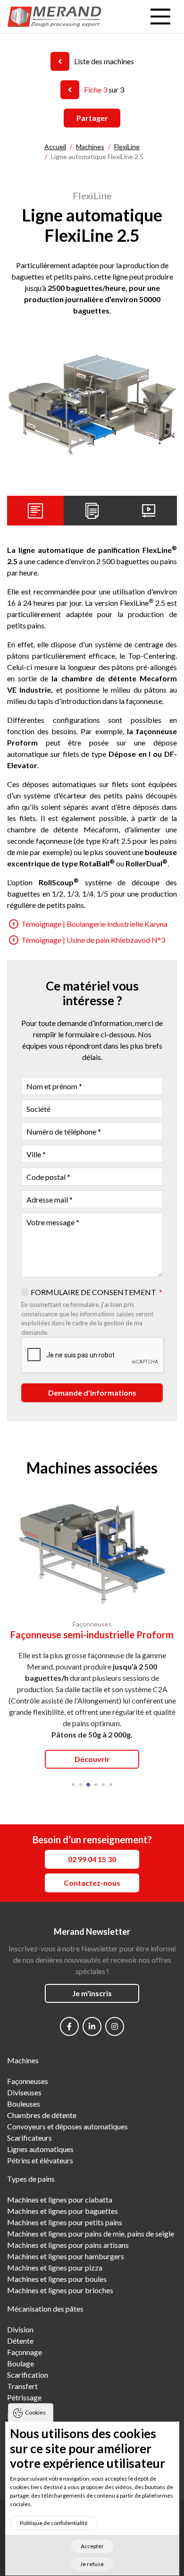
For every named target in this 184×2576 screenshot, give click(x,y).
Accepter (92, 2546)
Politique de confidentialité (54, 2523)
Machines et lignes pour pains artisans (68, 2245)
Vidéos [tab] (149, 510)
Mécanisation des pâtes (45, 2309)
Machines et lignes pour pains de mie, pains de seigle (91, 2233)
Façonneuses (28, 2081)
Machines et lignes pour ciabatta (60, 2199)
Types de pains (31, 2179)
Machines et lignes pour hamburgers (66, 2256)
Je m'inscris (92, 1993)
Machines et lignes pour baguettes (63, 2211)
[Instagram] (115, 2026)
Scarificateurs (29, 2138)
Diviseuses (24, 2092)
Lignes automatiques (40, 2149)
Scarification (28, 2375)
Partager (92, 118)
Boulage (21, 2363)
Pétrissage (24, 2397)
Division (20, 2329)
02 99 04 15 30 (92, 1859)
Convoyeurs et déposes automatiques (67, 2126)
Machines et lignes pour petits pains (65, 2222)
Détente (20, 2341)
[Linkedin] (92, 2026)
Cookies (35, 2412)
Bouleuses (24, 2104)
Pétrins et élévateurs (40, 2160)
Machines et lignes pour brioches (60, 2290)
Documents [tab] (92, 510)
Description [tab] (35, 510)
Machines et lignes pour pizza (55, 2267)
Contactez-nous (92, 1883)
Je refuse (92, 2564)
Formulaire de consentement (93, 1292)
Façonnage (25, 2352)
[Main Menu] (160, 17)
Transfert (22, 2386)
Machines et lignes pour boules (57, 2279)
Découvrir (92, 1759)
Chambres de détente (42, 2115)
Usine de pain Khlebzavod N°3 (93, 940)
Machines (23, 2060)
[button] (73, 1785)
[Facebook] (69, 2026)
